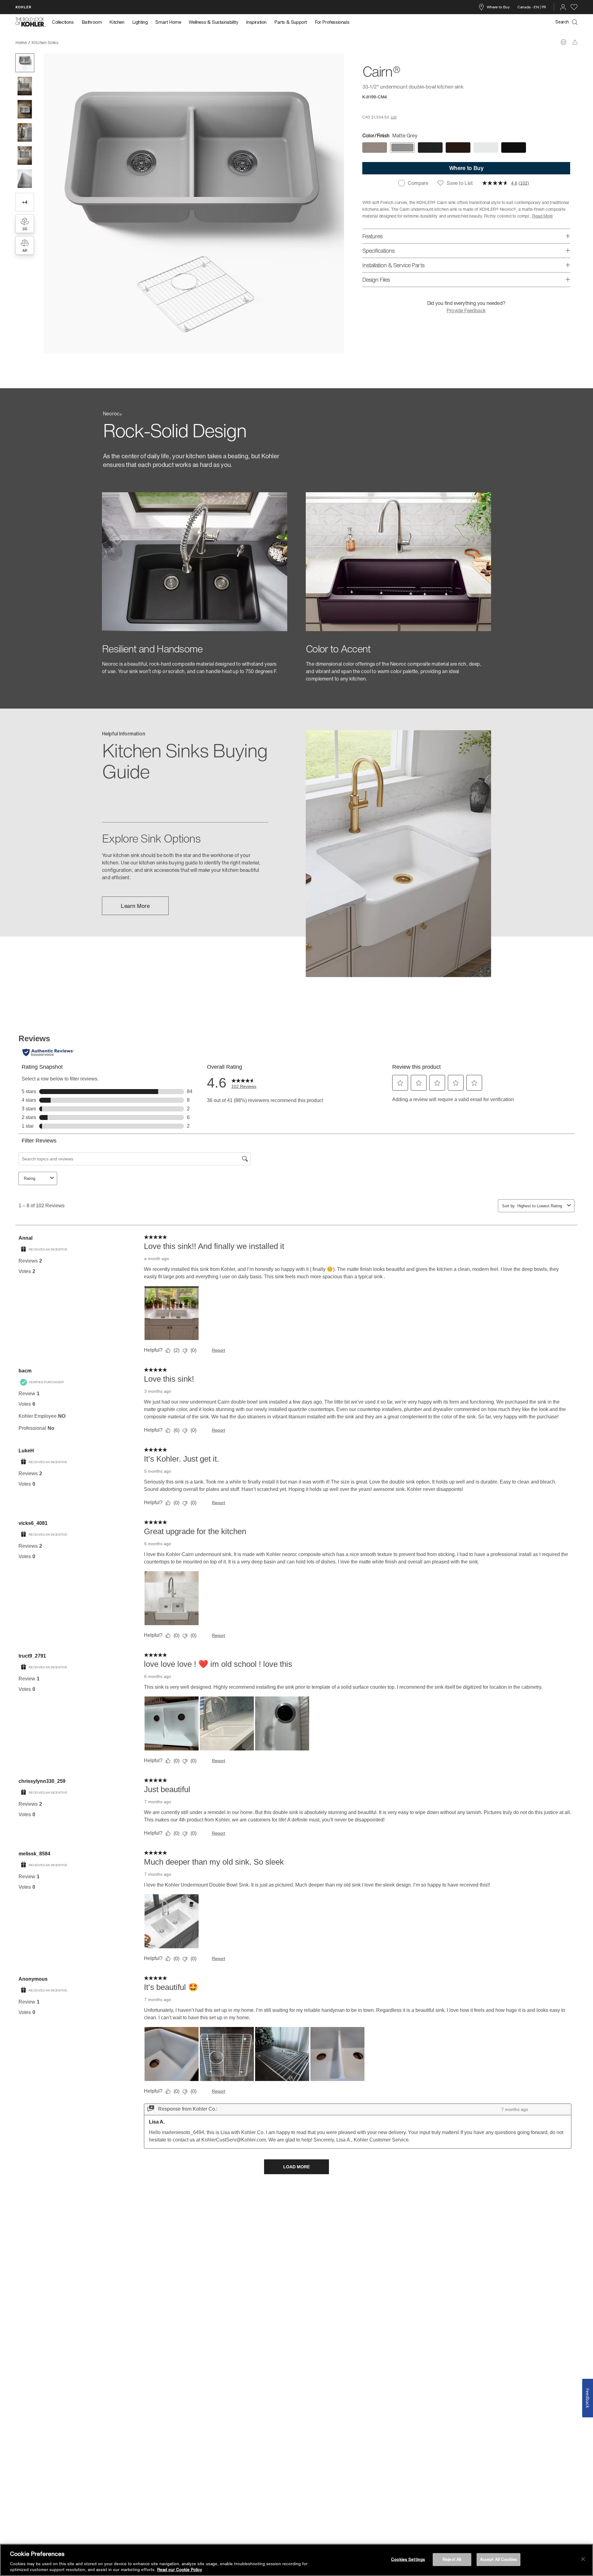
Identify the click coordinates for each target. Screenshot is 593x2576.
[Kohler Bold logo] (31, 22)
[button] (25, 63)
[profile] (563, 7)
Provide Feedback (466, 310)
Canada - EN (528, 7)
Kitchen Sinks (45, 42)
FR (544, 7)
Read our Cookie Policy (180, 2570)
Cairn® (69, 42)
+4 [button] (25, 202)
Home (21, 42)
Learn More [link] (135, 906)
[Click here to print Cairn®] (564, 42)
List (394, 117)
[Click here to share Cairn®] (575, 42)
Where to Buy (498, 7)
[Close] (583, 2559)
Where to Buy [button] (466, 168)
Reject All (452, 2559)
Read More (543, 216)
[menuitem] (65, 22)
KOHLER (23, 7)
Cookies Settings (408, 2559)
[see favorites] (574, 7)
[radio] (375, 148)
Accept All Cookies (498, 2559)
